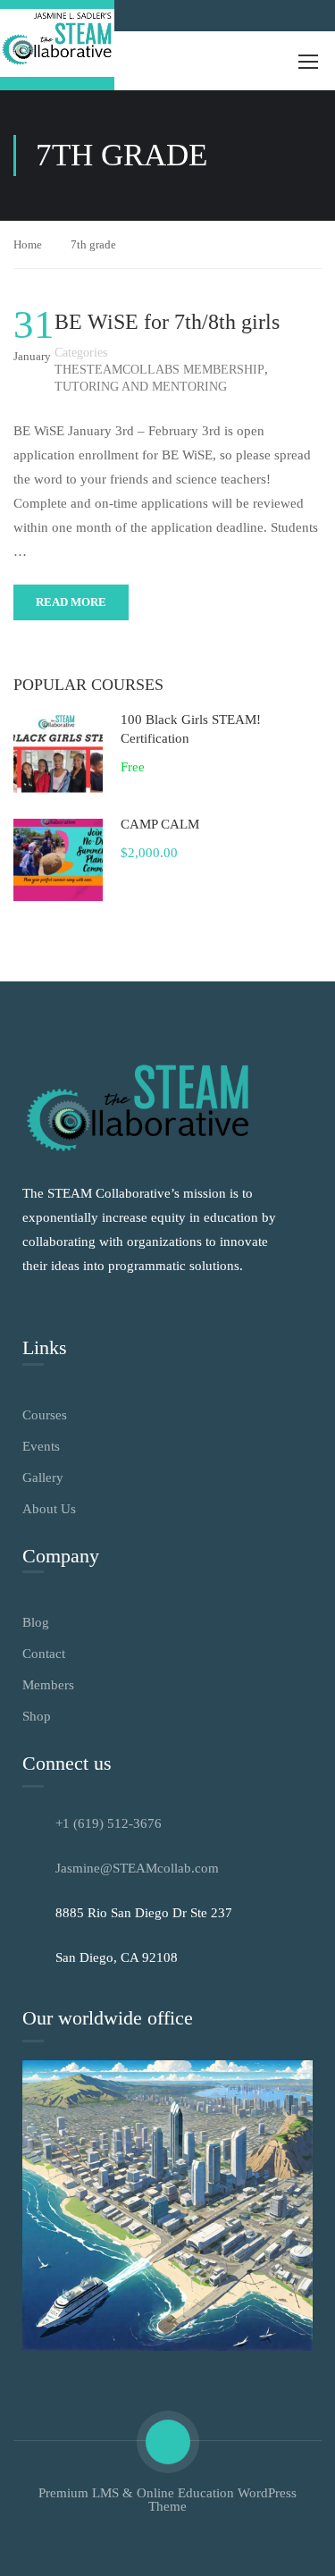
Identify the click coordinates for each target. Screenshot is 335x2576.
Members (48, 1685)
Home (28, 244)
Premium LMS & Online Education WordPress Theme (167, 2500)
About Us (49, 1509)
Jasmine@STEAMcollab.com (137, 1868)
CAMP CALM (160, 824)
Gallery (43, 1477)
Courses (45, 1415)
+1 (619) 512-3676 (109, 1823)
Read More (71, 602)
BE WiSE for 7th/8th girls (167, 322)
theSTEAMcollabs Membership (159, 370)
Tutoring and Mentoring (141, 387)
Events (41, 1446)
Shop (37, 1716)
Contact (44, 1654)
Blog (36, 1622)
